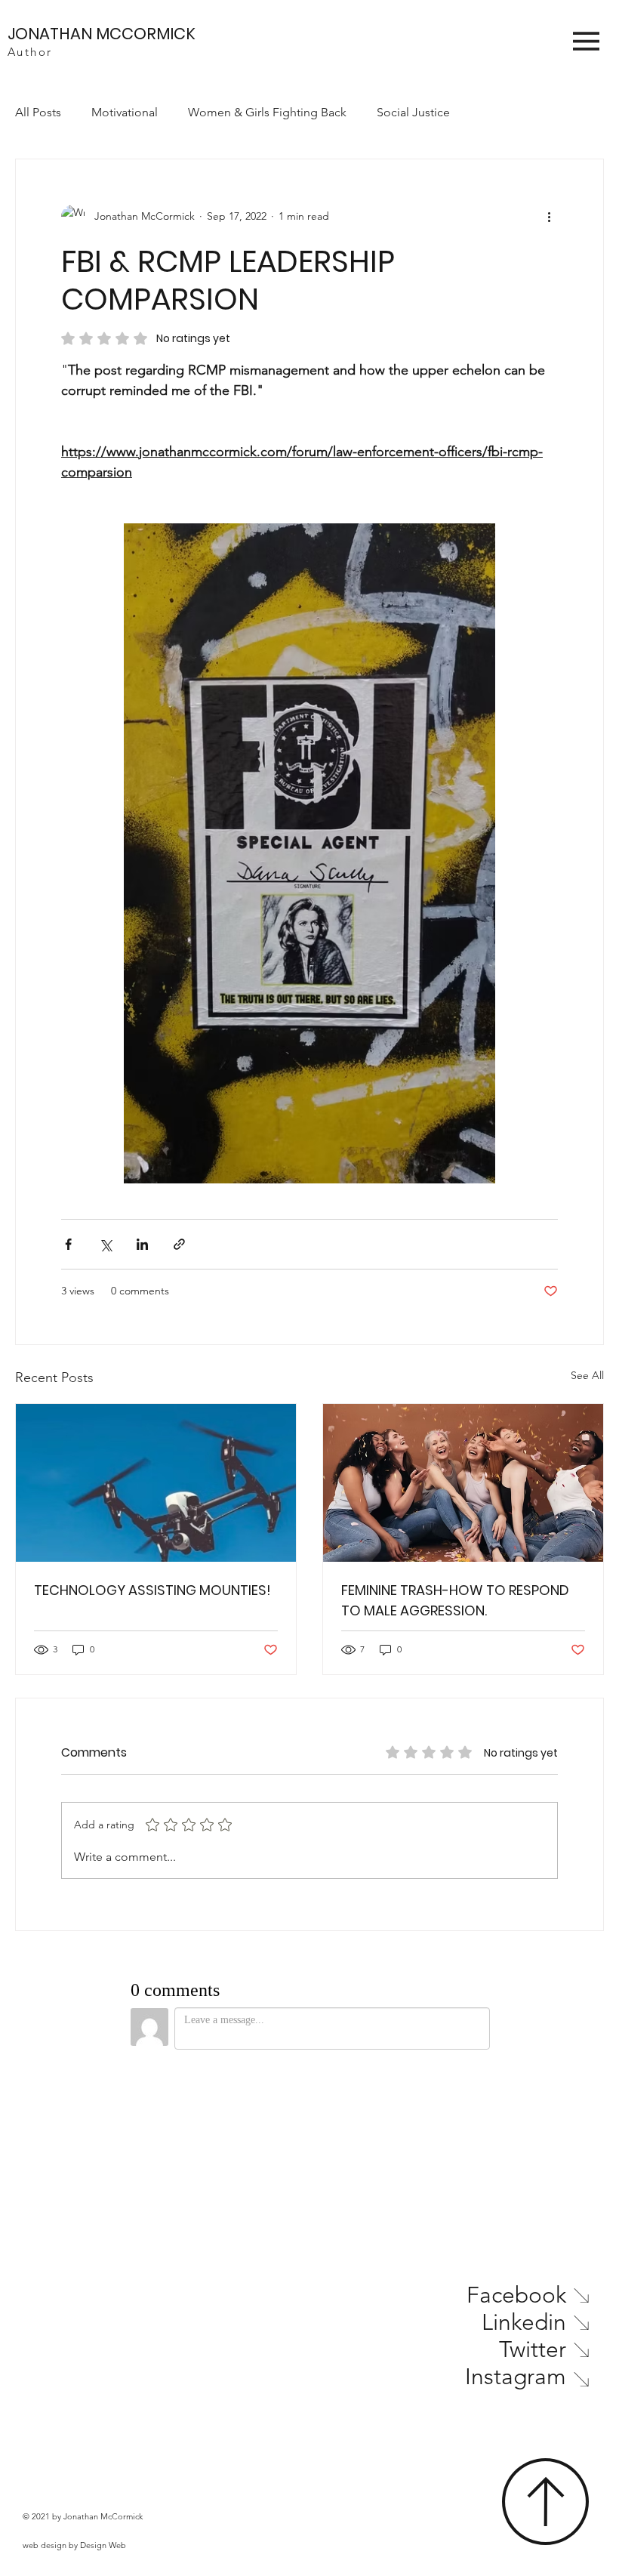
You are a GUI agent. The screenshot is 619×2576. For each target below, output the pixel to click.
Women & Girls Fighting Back (267, 112)
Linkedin (524, 2322)
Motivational (125, 112)
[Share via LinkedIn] (142, 1244)
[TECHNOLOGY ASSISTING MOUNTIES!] (156, 1483)
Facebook (516, 2295)
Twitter (533, 2349)
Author (30, 52)
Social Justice (413, 112)
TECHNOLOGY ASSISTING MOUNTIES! (152, 1590)
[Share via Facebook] (68, 1244)
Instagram (516, 2377)
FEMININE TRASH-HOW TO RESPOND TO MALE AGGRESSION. (455, 1600)
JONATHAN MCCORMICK (102, 34)
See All (587, 1375)
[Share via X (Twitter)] (105, 1244)
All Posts (38, 112)
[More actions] (549, 217)
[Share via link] (179, 1244)
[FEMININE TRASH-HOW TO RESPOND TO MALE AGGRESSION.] (463, 1483)
